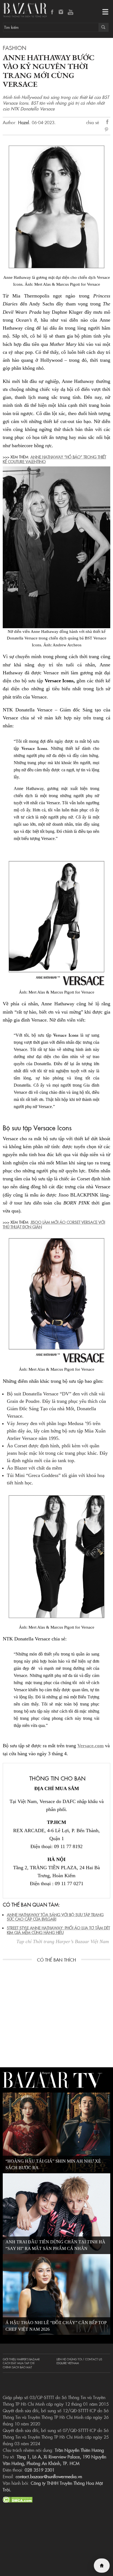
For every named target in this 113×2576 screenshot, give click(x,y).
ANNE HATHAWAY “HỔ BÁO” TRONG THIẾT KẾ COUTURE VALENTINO (54, 459)
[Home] (102, 2566)
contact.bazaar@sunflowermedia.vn (49, 2476)
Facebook (52, 12)
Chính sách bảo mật (17, 2367)
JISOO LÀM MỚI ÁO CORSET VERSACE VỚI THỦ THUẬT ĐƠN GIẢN (54, 1224)
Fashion (15, 48)
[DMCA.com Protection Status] (18, 2499)
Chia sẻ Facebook (108, 123)
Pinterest (108, 130)
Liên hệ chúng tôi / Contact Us (79, 2359)
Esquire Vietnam (68, 2363)
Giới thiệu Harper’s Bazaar (21, 2359)
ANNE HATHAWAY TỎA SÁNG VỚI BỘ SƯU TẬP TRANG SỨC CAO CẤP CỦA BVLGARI (55, 1917)
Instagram (61, 12)
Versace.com (91, 1746)
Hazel (24, 122)
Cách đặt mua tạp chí (19, 2363)
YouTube (70, 12)
